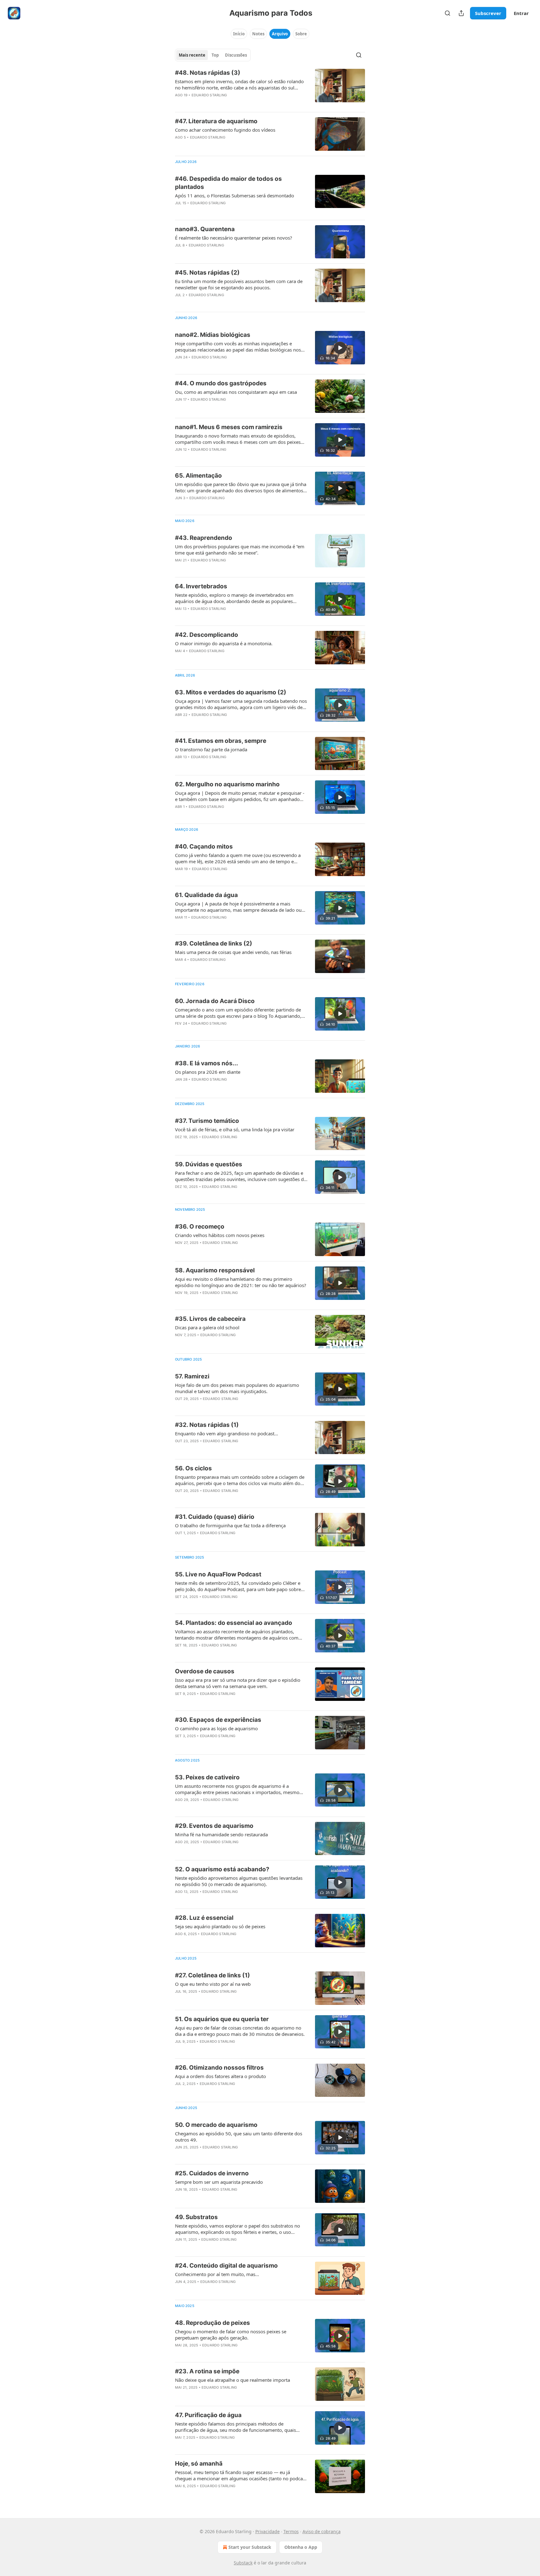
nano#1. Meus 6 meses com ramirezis (229, 427)
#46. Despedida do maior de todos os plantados (228, 183)
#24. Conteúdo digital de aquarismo (226, 2266)
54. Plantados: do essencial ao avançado (234, 1623)
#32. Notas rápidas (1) (207, 1425)
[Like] (179, 211)
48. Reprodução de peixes (212, 2323)
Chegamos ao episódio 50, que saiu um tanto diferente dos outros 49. (239, 2137)
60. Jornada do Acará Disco (215, 1001)
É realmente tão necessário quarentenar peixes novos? (234, 238)
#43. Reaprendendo (204, 538)
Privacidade (267, 2531)
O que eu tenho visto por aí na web (213, 1984)
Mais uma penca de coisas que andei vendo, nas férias (233, 952)
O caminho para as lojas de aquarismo (216, 1728)
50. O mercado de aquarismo (216, 2125)
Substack (243, 2563)
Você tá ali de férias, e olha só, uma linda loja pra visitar (235, 1129)
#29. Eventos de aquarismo (214, 1826)
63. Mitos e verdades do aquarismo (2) (231, 692)
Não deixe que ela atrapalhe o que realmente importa (232, 2380)
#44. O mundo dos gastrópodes (221, 383)
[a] (340, 348)
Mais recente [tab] (192, 55)
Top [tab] (215, 55)
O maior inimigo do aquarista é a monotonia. (224, 643)
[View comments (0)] (223, 103)
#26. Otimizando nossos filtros (219, 2068)
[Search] (447, 13)
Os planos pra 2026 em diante (208, 1072)
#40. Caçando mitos (204, 847)
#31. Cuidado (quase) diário (215, 1517)
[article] (270, 88)
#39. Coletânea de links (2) (214, 943)
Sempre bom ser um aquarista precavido (219, 2182)
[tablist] (213, 55)
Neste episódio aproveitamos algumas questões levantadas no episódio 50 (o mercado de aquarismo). (239, 1881)
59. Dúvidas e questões (209, 1164)
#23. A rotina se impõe (207, 2371)
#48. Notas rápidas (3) (208, 73)
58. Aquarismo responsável (215, 1270)
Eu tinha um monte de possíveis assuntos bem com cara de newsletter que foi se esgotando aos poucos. (239, 284)
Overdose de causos (205, 1671)
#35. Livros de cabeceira (210, 1319)
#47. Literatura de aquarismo (216, 121)
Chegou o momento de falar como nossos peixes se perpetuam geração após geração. (231, 2335)
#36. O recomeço (200, 1227)
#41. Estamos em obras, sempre (221, 741)
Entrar (521, 13)
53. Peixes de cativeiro (207, 1777)
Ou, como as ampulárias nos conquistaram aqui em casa (236, 392)
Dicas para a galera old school (207, 1327)
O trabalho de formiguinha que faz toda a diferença (230, 1525)
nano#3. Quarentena (205, 229)
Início (239, 34)
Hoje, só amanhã (199, 2464)
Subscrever (488, 13)
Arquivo (280, 34)
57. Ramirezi (192, 1376)
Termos (291, 2531)
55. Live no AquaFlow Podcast (218, 1574)
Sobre (301, 34)
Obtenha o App (301, 2547)
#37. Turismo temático (207, 1121)
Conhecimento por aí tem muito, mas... (217, 2274)
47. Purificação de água (208, 2415)
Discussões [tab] (236, 55)
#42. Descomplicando (207, 635)
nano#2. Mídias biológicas (213, 335)
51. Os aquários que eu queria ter (222, 2019)
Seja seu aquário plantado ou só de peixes (220, 1926)
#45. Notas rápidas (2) (207, 273)
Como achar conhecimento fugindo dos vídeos (225, 130)
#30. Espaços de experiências (218, 1720)
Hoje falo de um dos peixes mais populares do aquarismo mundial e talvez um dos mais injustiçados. (237, 1388)
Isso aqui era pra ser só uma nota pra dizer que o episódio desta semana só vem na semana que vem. (238, 1683)
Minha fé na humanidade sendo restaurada (221, 1834)
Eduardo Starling (209, 95)
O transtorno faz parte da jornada (211, 749)
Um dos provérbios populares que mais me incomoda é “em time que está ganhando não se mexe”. (240, 550)
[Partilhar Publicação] (461, 13)
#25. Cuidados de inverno (212, 2173)
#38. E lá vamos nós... (207, 1063)
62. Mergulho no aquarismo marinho (227, 784)
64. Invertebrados (201, 586)
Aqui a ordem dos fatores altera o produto (220, 2076)
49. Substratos (196, 2217)
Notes (258, 34)
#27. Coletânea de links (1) (212, 1975)
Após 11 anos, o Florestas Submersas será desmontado (235, 195)
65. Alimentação (198, 476)
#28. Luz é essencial (204, 1918)
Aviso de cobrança (322, 2531)
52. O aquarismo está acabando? (222, 1869)
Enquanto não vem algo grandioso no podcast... (227, 1433)
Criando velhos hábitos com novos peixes (220, 1235)
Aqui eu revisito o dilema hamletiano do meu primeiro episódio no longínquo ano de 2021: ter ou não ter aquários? (241, 1282)
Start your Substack (250, 2547)
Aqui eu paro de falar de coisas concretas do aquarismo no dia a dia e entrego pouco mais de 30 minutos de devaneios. (240, 2031)
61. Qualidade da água (206, 895)
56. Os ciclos (193, 1468)
